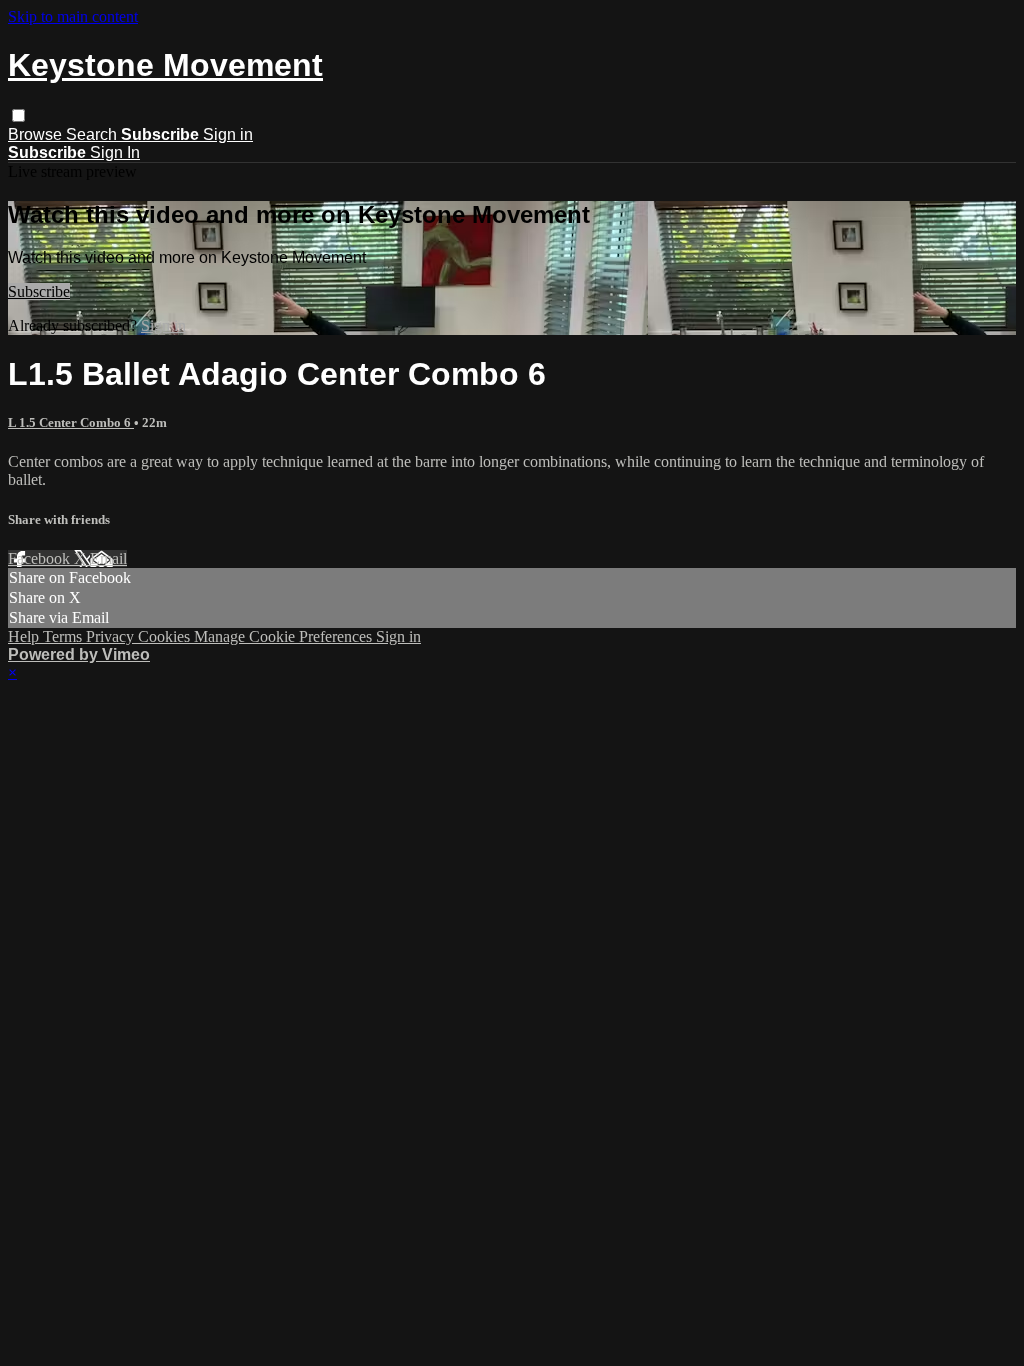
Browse (37, 134)
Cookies (166, 636)
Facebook (41, 558)
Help (25, 636)
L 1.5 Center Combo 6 (71, 422)
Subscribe (39, 291)
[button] (18, 115)
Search (93, 134)
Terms (64, 636)
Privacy (112, 636)
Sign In (115, 152)
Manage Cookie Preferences (285, 636)
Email (108, 558)
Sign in (228, 134)
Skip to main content (73, 16)
